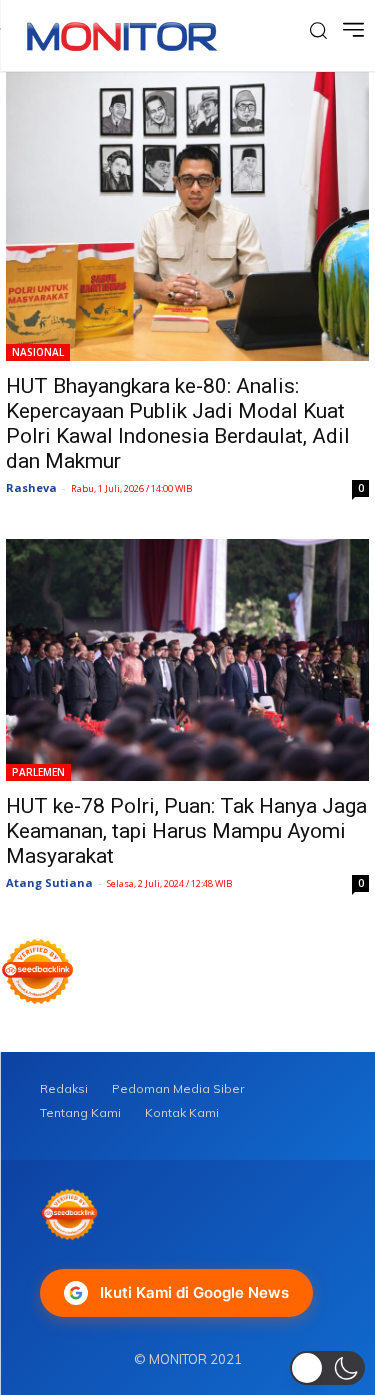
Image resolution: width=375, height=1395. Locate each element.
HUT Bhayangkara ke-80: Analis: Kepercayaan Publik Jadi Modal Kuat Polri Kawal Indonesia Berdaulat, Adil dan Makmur (178, 423)
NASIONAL (38, 352)
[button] (327, 1368)
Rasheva (31, 487)
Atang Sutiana (49, 882)
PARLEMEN (38, 772)
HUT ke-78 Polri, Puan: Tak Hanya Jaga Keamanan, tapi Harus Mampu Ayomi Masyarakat (186, 831)
